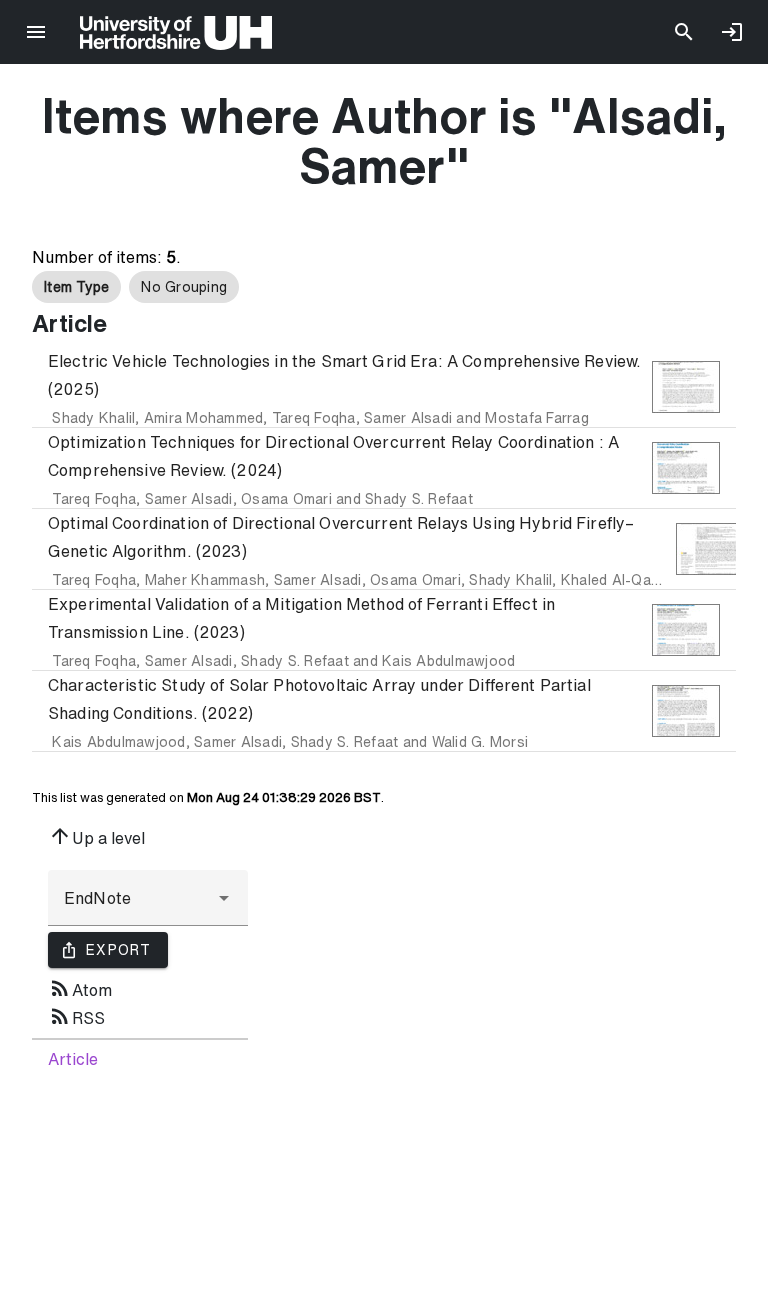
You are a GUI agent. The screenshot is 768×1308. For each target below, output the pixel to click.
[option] (76, 287)
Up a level (96, 836)
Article (73, 1059)
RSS (76, 1016)
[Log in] (732, 32)
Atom (80, 988)
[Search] (684, 32)
